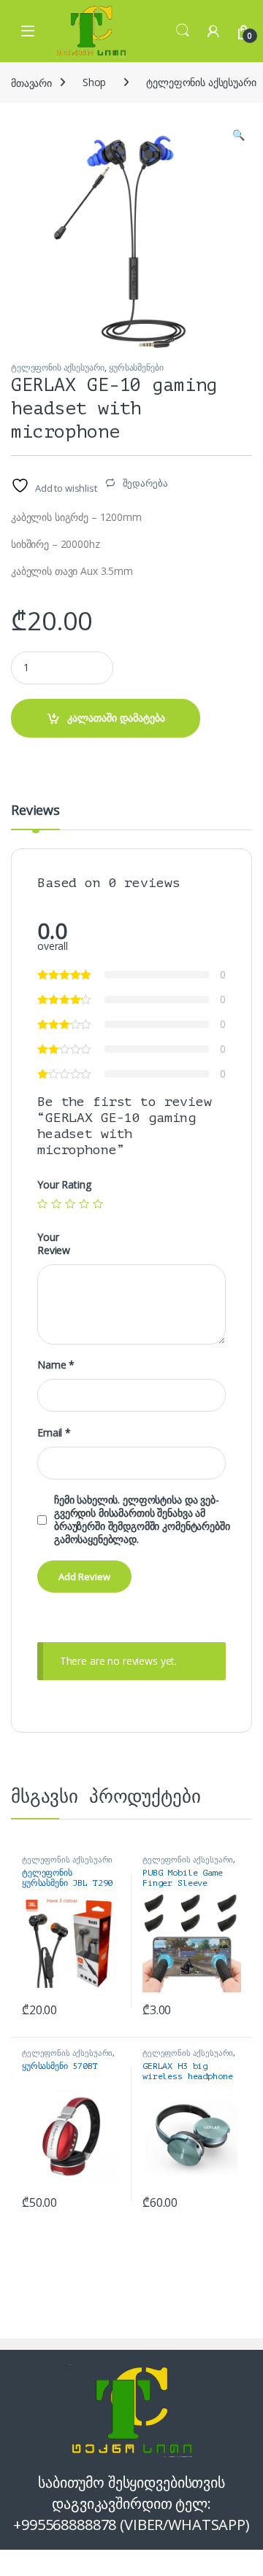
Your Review (54, 1244)
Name (56, 1365)
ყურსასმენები (136, 367)
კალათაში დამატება (116, 718)
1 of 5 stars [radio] (42, 1204)
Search (183, 31)
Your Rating (64, 1185)
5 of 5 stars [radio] (98, 1204)
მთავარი (31, 82)
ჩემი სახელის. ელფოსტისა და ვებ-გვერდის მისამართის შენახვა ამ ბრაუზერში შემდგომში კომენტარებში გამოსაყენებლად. (142, 1520)
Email (54, 1433)
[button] (239, 135)
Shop (94, 82)
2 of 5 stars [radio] (56, 1204)
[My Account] (213, 31)
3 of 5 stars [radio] (70, 1204)
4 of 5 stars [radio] (84, 1204)
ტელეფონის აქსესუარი (58, 367)
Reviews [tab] (35, 811)
